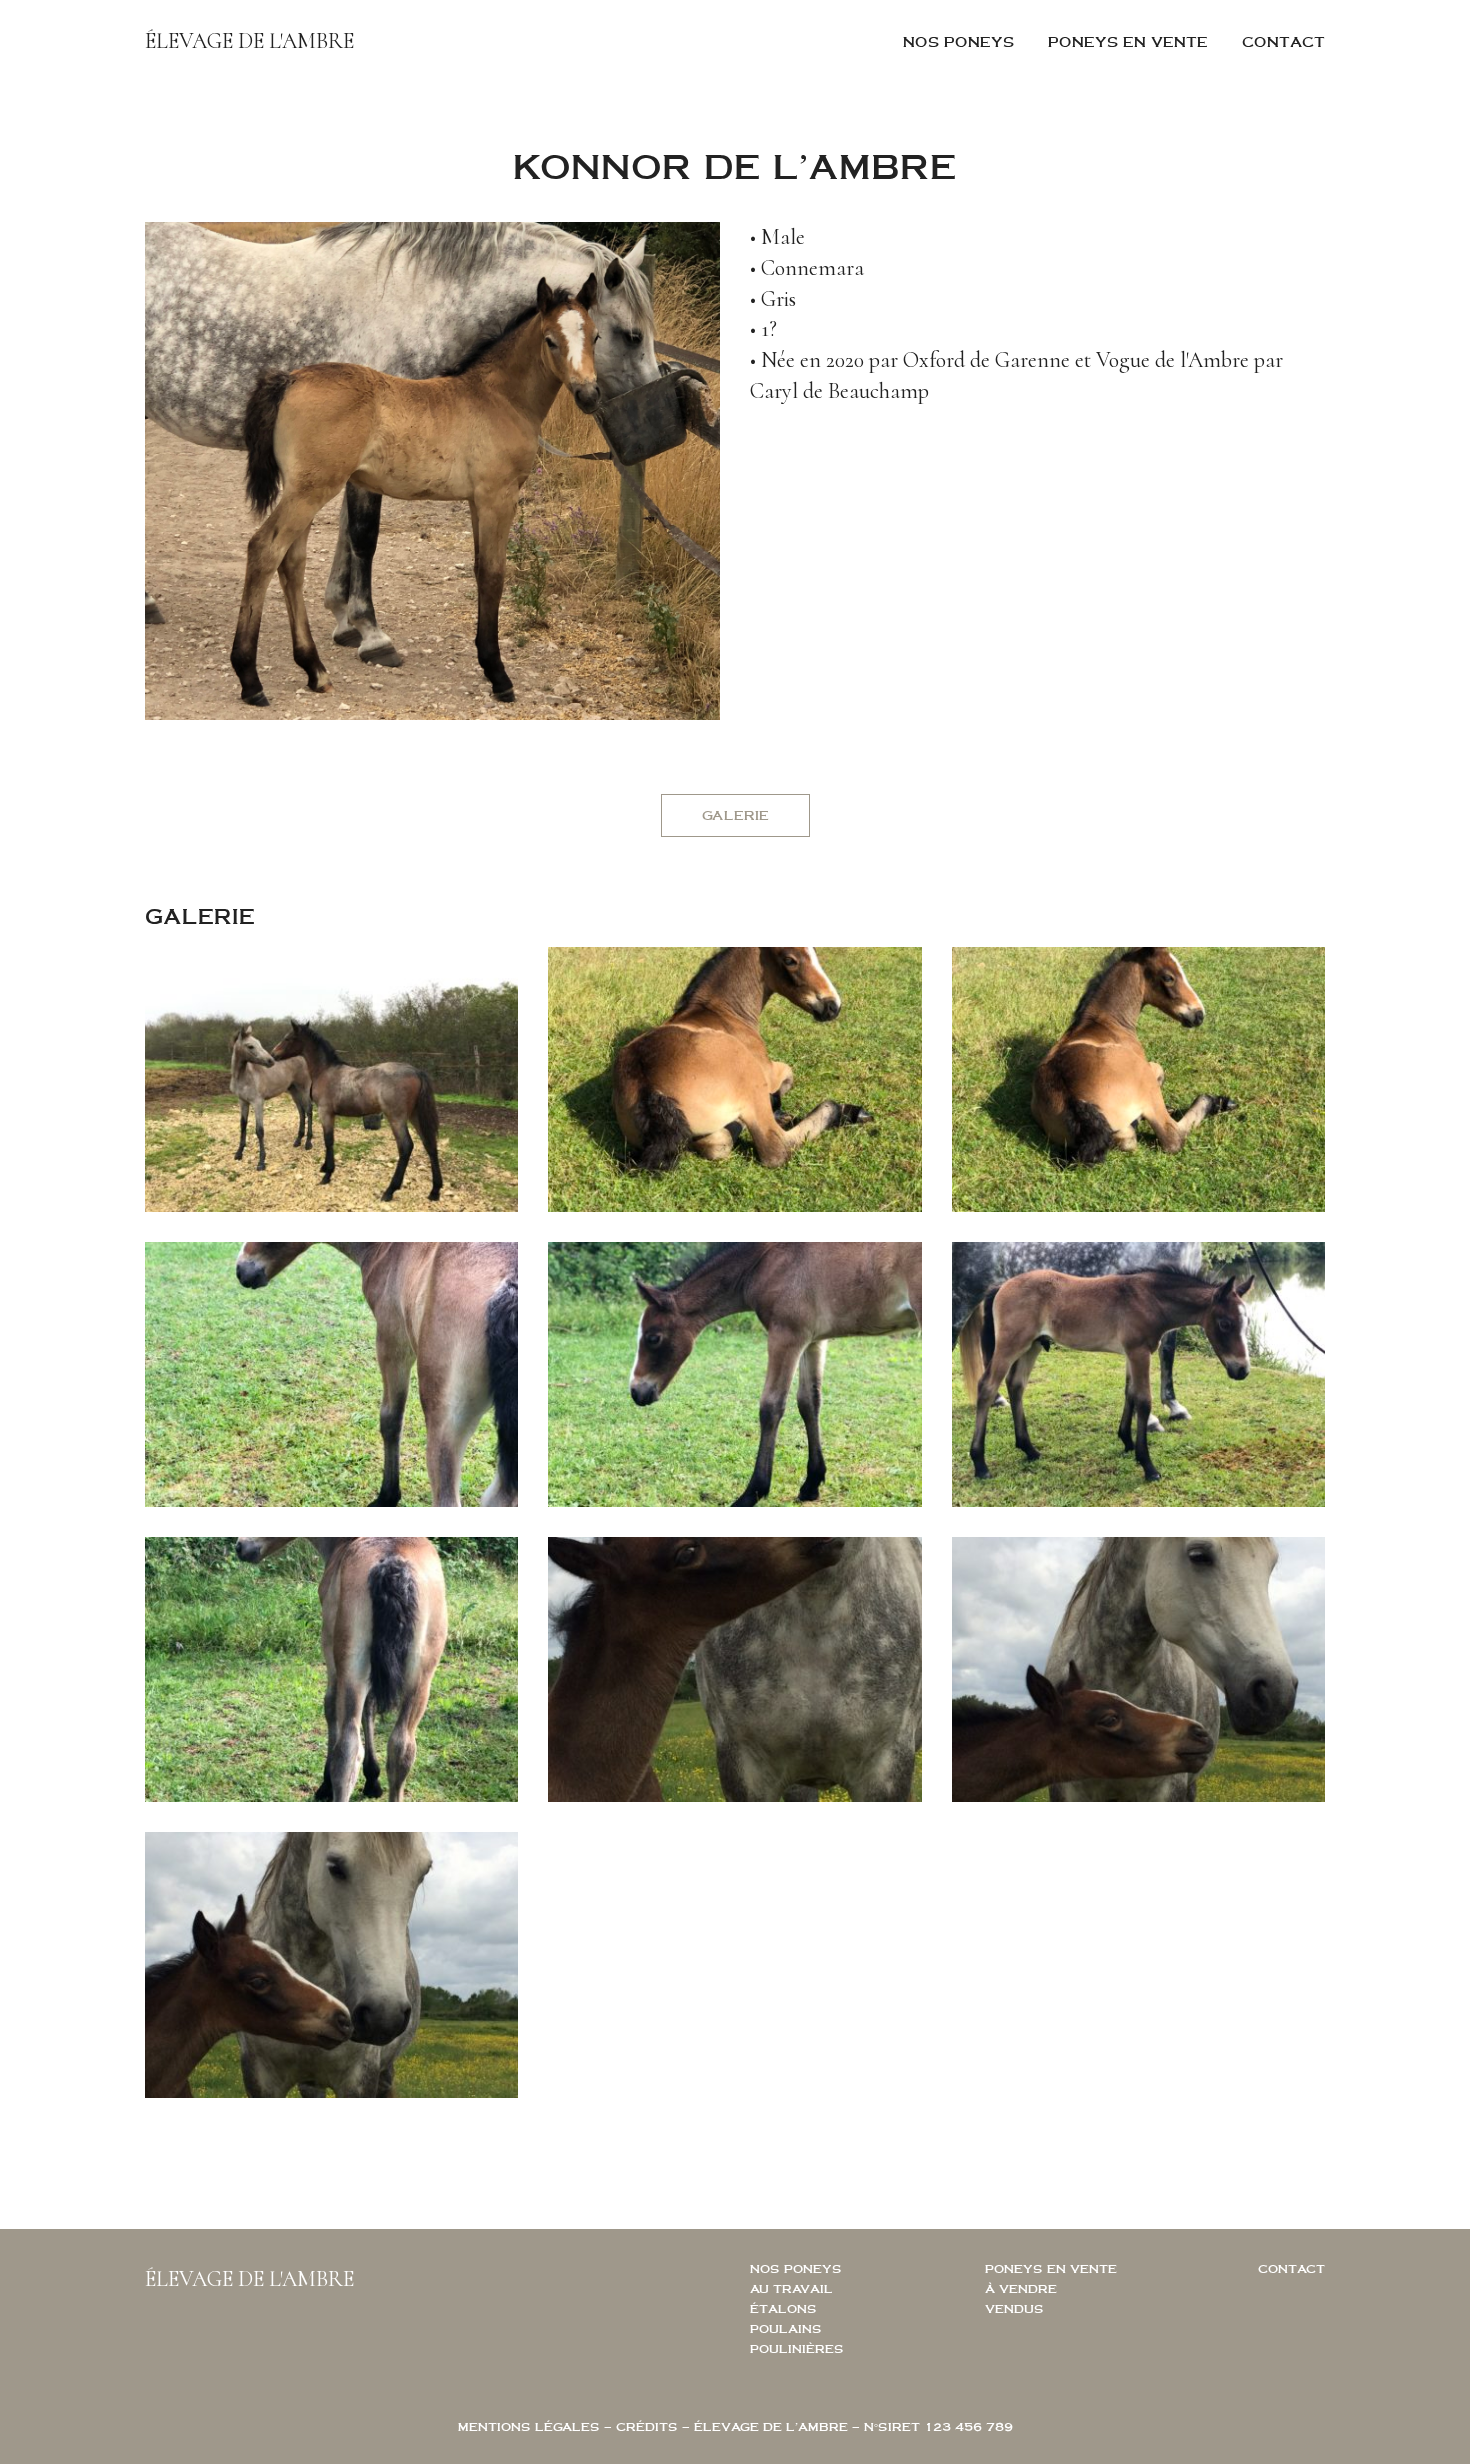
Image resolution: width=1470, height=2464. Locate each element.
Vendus (1014, 2308)
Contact (1283, 41)
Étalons (783, 2308)
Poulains (786, 2328)
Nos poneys (958, 41)
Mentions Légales (529, 2426)
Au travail (791, 2288)
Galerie (735, 815)
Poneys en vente (1128, 41)
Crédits (647, 2426)
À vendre (1021, 2288)
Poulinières (797, 2348)
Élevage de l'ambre (249, 41)
